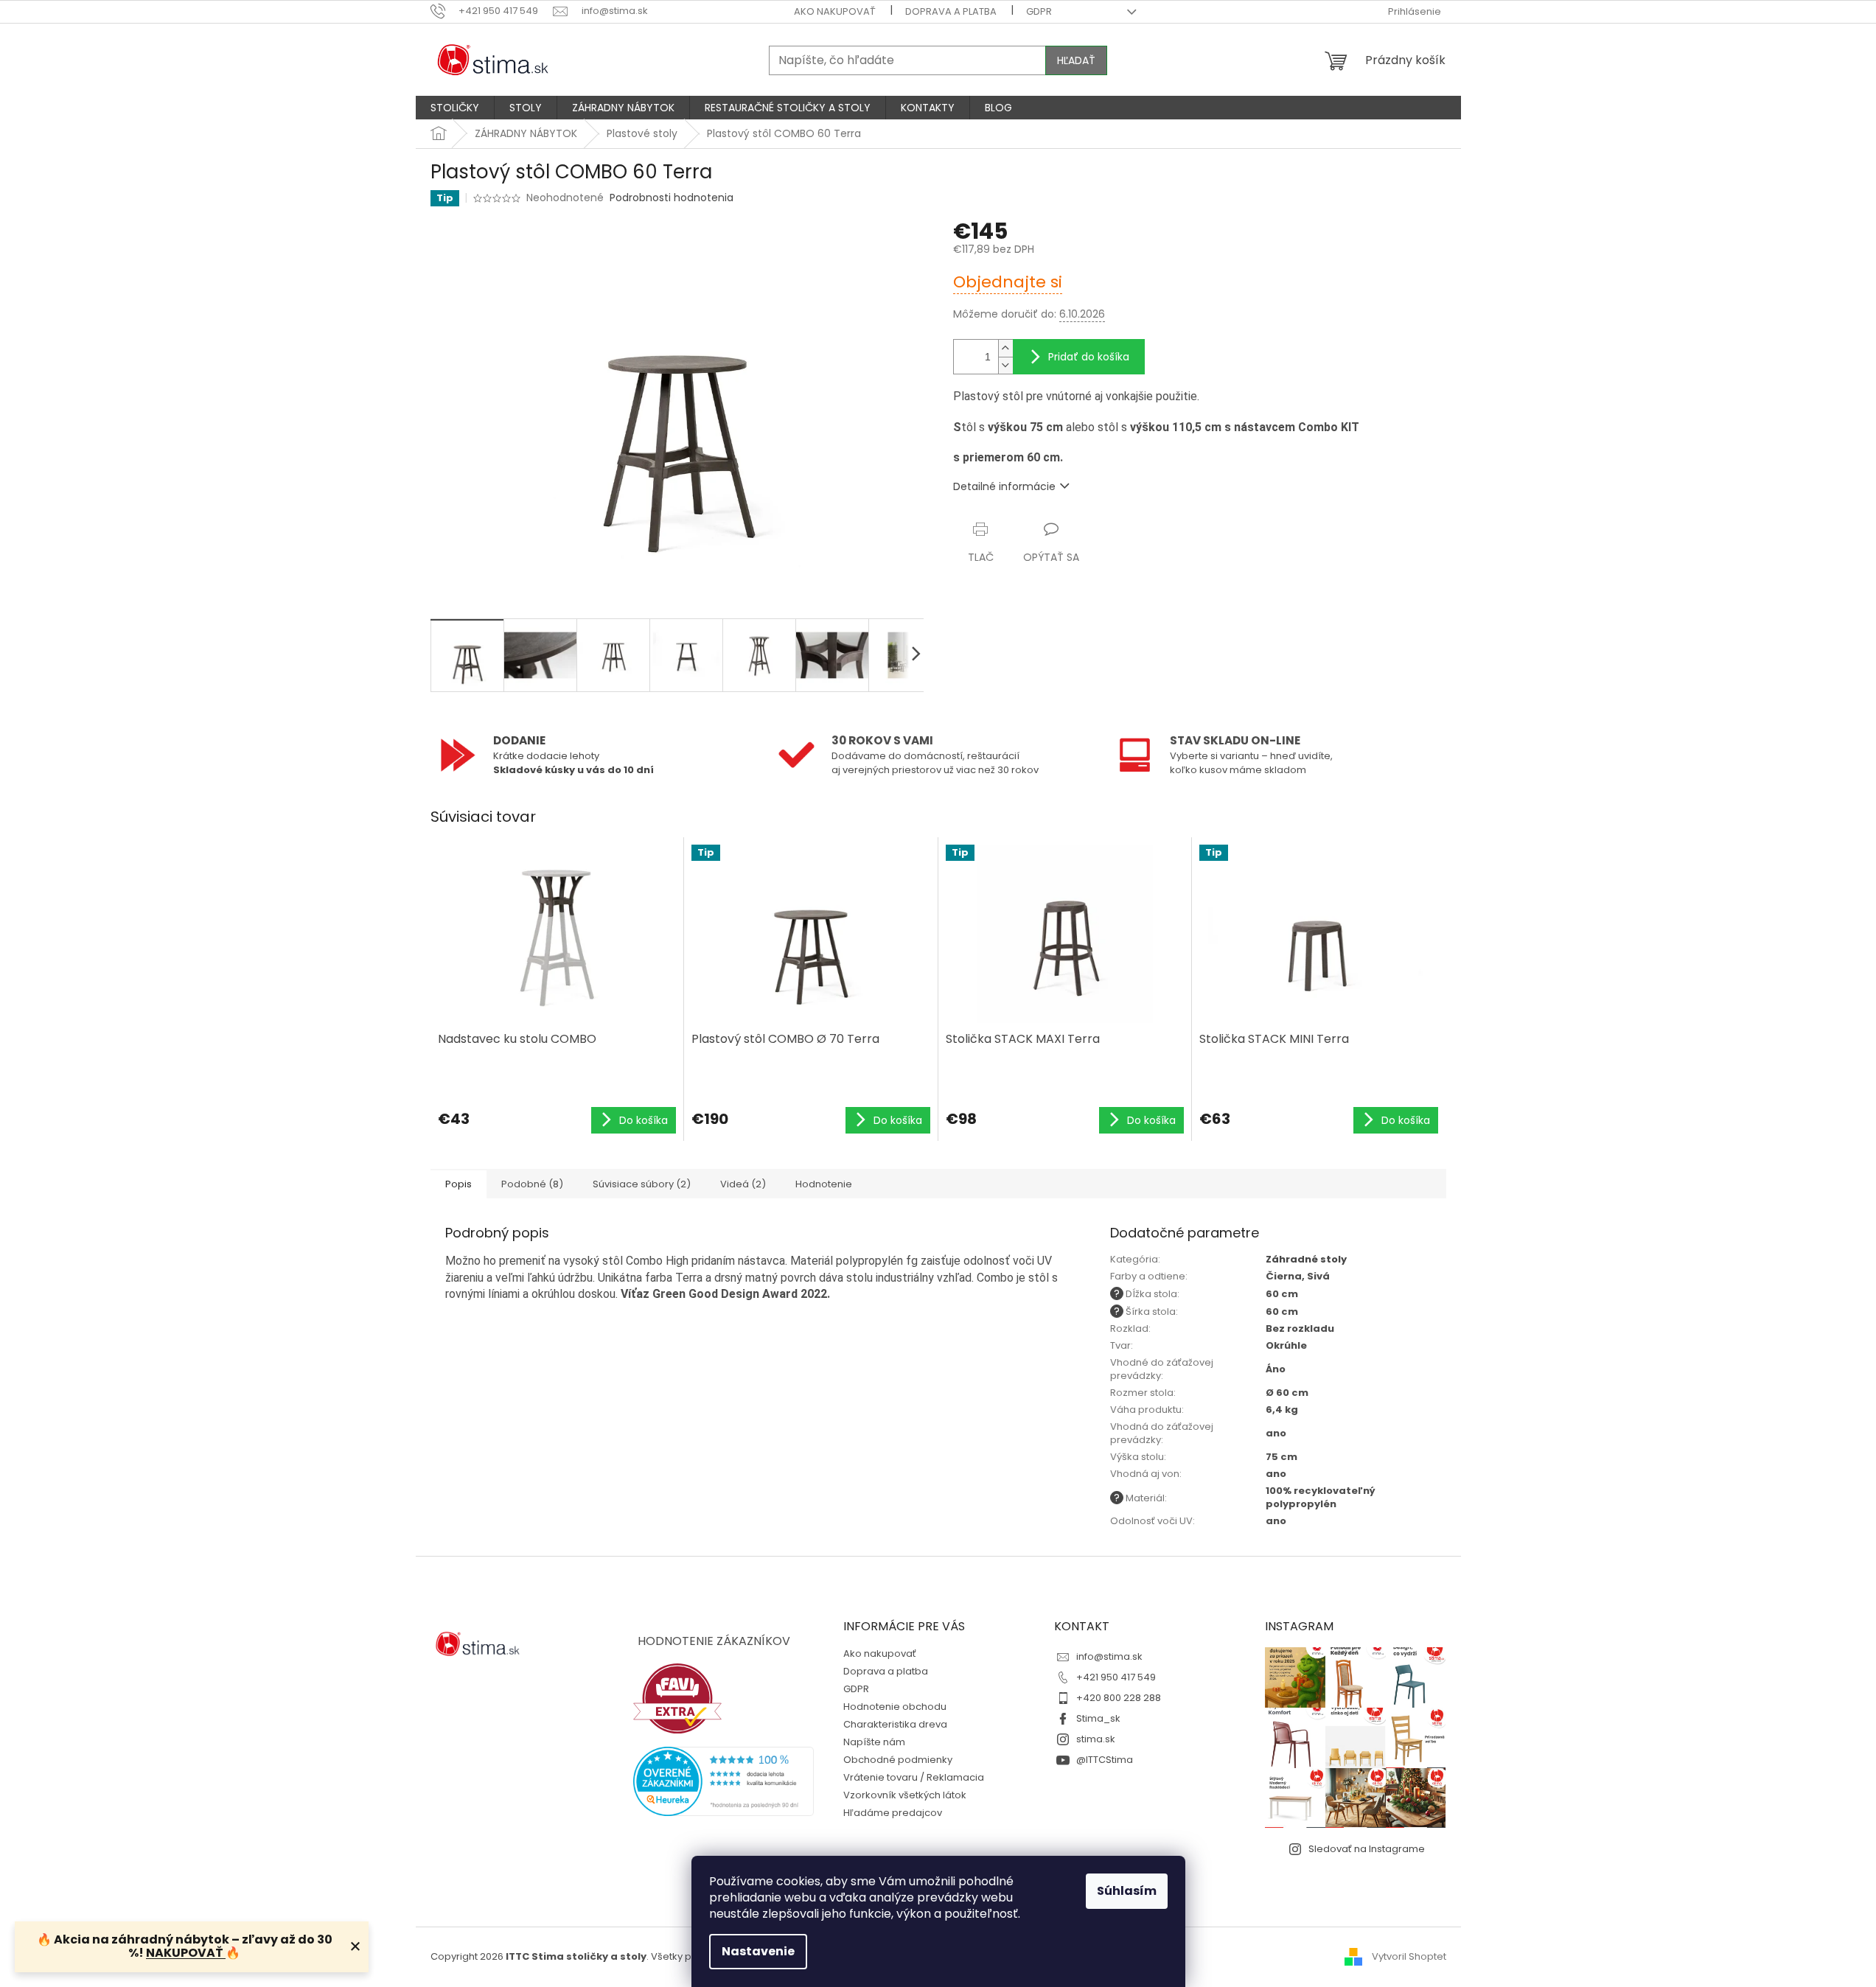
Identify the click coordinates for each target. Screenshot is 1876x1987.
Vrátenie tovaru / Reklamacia (914, 1777)
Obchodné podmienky (898, 1760)
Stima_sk (1098, 1718)
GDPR (1039, 11)
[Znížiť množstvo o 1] (1005, 365)
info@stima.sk (1109, 1656)
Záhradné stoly (1306, 1259)
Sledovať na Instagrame (1367, 1849)
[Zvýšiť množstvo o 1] (1005, 348)
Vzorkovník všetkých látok (905, 1795)
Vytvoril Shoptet (1409, 1956)
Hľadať (1076, 60)
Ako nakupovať (835, 11)
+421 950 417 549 (1116, 1677)
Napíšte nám (874, 1742)
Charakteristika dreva (895, 1724)
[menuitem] (455, 108)
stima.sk (1096, 1739)
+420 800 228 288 (1119, 1698)
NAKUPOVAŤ (186, 1953)
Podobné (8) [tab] (532, 1184)
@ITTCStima (1105, 1760)
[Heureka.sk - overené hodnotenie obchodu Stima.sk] (724, 1781)
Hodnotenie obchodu (895, 1707)
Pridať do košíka (1089, 357)
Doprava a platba (951, 11)
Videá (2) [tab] (743, 1184)
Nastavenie (758, 1951)
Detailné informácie (1004, 486)
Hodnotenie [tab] (824, 1184)
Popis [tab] (458, 1184)
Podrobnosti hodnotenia (672, 198)
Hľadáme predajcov (893, 1813)
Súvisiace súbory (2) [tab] (642, 1184)
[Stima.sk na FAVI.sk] (677, 1698)
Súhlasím (1127, 1891)
